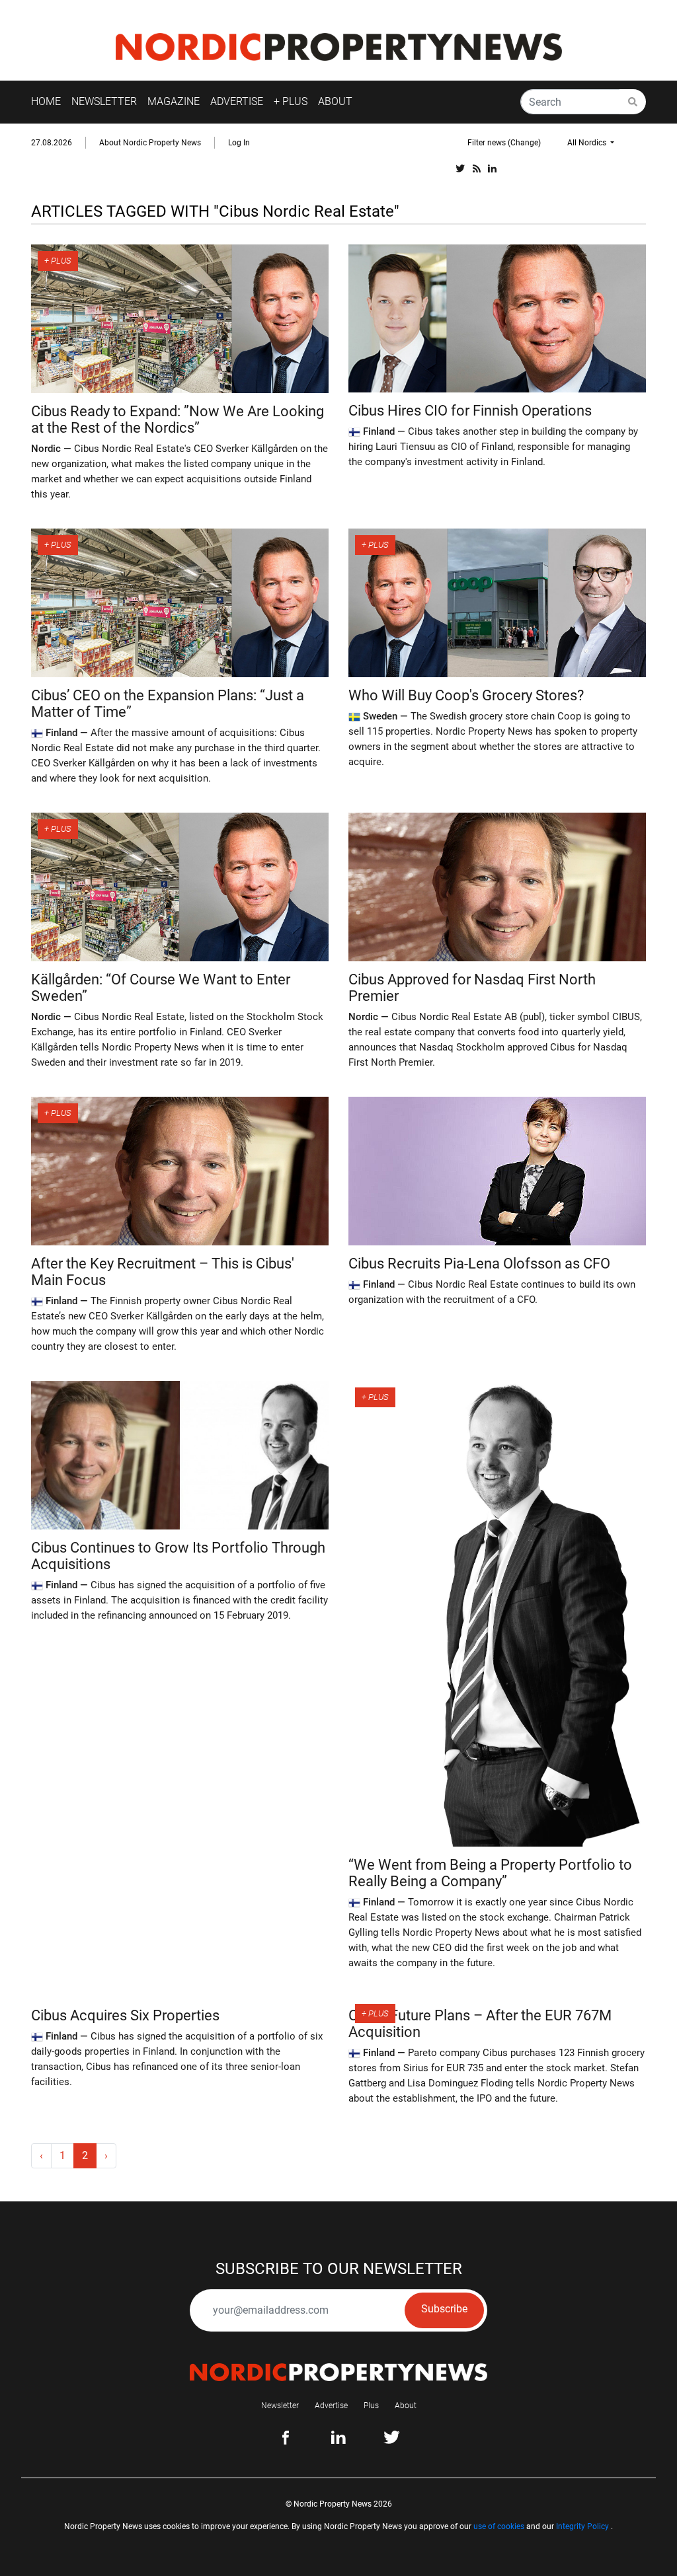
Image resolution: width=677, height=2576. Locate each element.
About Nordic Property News (150, 143)
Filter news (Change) (504, 143)
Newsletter (280, 2406)
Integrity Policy (582, 2526)
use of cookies (499, 2526)
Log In (239, 143)
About (406, 2406)
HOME (46, 101)
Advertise (331, 2406)
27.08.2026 (52, 143)
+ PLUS (291, 101)
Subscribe (444, 2309)
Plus (371, 2406)
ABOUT (335, 101)
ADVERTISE (237, 101)
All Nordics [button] (588, 143)
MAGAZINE (174, 101)
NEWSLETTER (104, 101)
